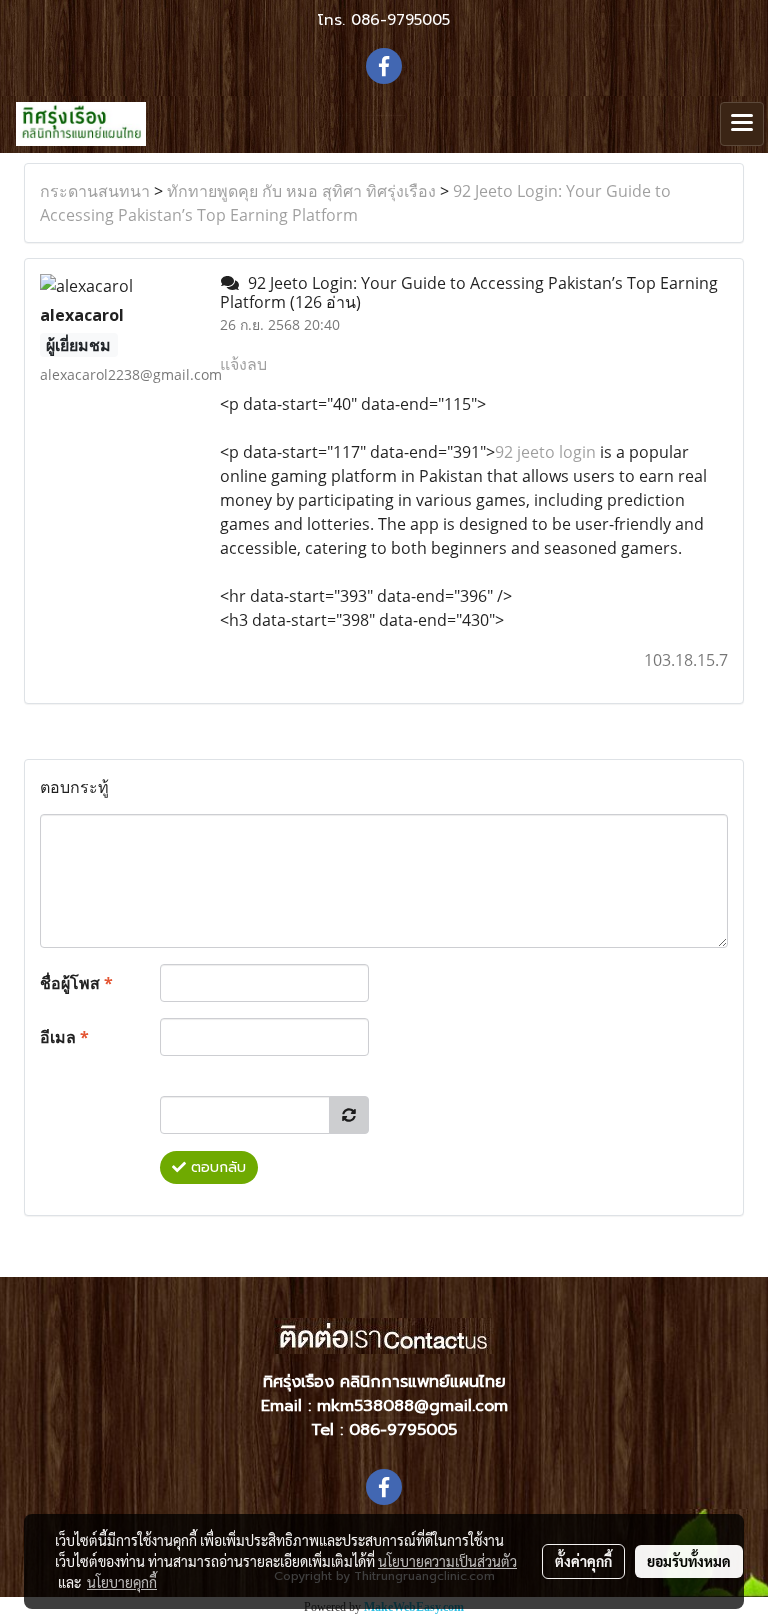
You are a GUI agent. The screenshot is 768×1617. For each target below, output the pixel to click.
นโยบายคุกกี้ (122, 1582)
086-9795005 (400, 20)
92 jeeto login (545, 452)
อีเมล (64, 1037)
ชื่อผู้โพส (76, 983)
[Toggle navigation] (742, 124)
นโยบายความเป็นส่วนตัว (447, 1561)
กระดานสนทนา (95, 191)
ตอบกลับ (216, 1167)
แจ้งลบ (243, 364)
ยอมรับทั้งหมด (689, 1561)
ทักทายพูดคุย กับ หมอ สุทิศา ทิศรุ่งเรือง (301, 191)
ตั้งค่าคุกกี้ (583, 1561)
